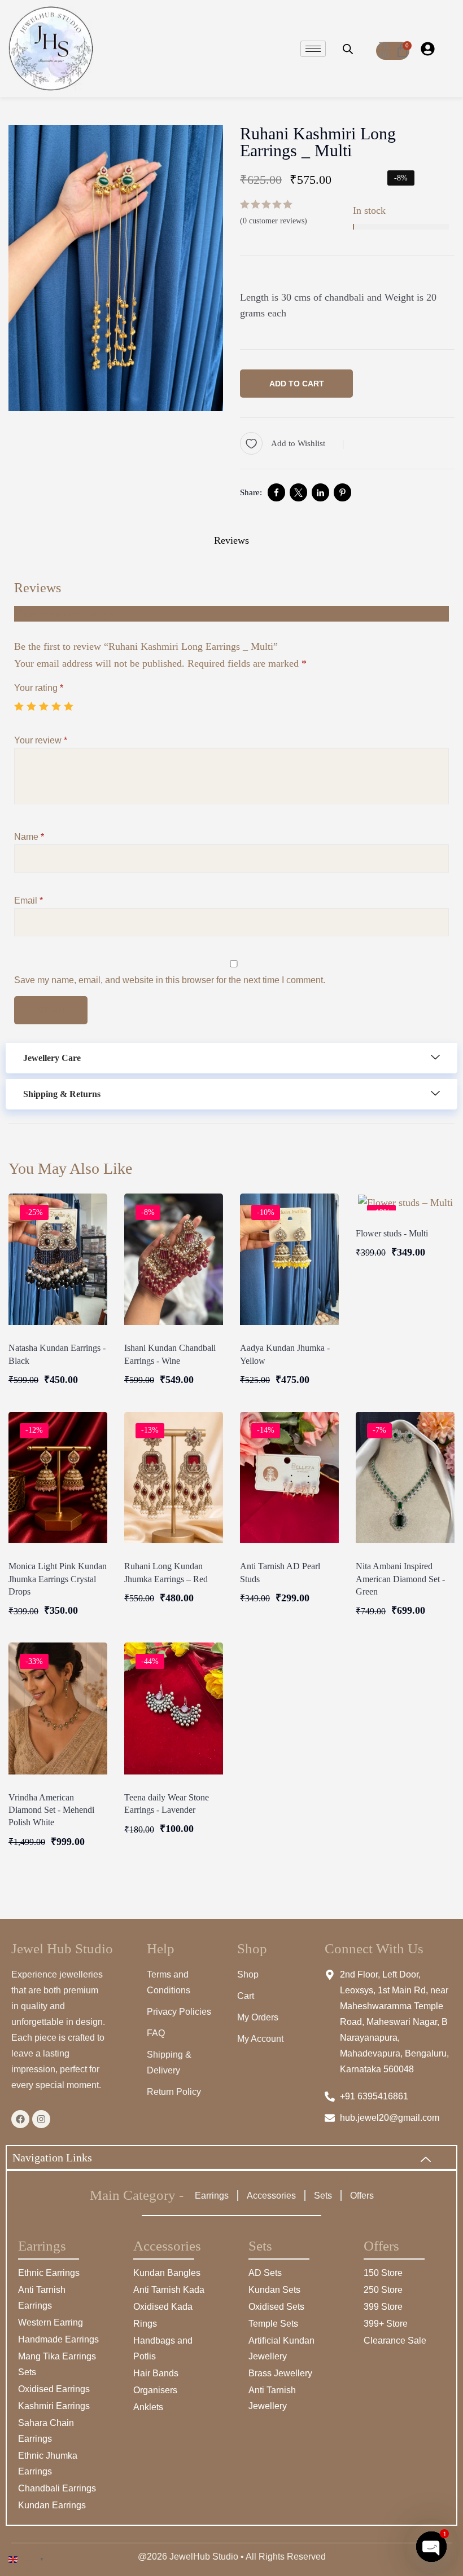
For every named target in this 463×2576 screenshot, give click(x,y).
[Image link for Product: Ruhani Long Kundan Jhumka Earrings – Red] (174, 1478)
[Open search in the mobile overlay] (348, 49)
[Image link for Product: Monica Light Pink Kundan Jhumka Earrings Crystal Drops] (58, 1478)
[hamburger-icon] (313, 49)
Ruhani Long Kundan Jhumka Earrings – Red (166, 1572)
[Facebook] (20, 2119)
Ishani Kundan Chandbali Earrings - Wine (170, 1354)
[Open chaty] (431, 2547)
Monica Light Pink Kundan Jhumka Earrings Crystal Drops (58, 1579)
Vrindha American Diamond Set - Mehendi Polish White (51, 1810)
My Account (260, 2039)
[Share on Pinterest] (342, 492)
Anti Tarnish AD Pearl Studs (280, 1572)
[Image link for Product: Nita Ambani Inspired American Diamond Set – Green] (405, 1478)
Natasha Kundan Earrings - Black (57, 1354)
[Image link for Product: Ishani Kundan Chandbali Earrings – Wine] (174, 1259)
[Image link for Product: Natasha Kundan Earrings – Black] (58, 1259)
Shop (248, 1974)
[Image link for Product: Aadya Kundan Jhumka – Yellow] (289, 1259)
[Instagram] (41, 2119)
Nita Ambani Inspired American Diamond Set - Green (400, 1579)
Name (29, 837)
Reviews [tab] (231, 540)
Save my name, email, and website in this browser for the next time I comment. (170, 980)
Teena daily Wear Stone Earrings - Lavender (167, 1804)
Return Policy (174, 2092)
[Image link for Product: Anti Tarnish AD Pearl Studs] (289, 1478)
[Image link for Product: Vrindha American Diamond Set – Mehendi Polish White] (58, 1708)
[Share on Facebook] (276, 492)
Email (29, 901)
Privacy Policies (179, 2012)
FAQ (156, 2033)
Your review (41, 740)
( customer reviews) (274, 221)
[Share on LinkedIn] (320, 492)
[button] (231, 1058)
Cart (246, 1996)
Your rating (39, 688)
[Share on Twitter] (298, 492)
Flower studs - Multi (392, 1233)
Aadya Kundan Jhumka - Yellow (285, 1354)
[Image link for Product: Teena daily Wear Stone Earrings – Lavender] (174, 1708)
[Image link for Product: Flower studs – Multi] (405, 1202)
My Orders (258, 2017)
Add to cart (297, 384)
